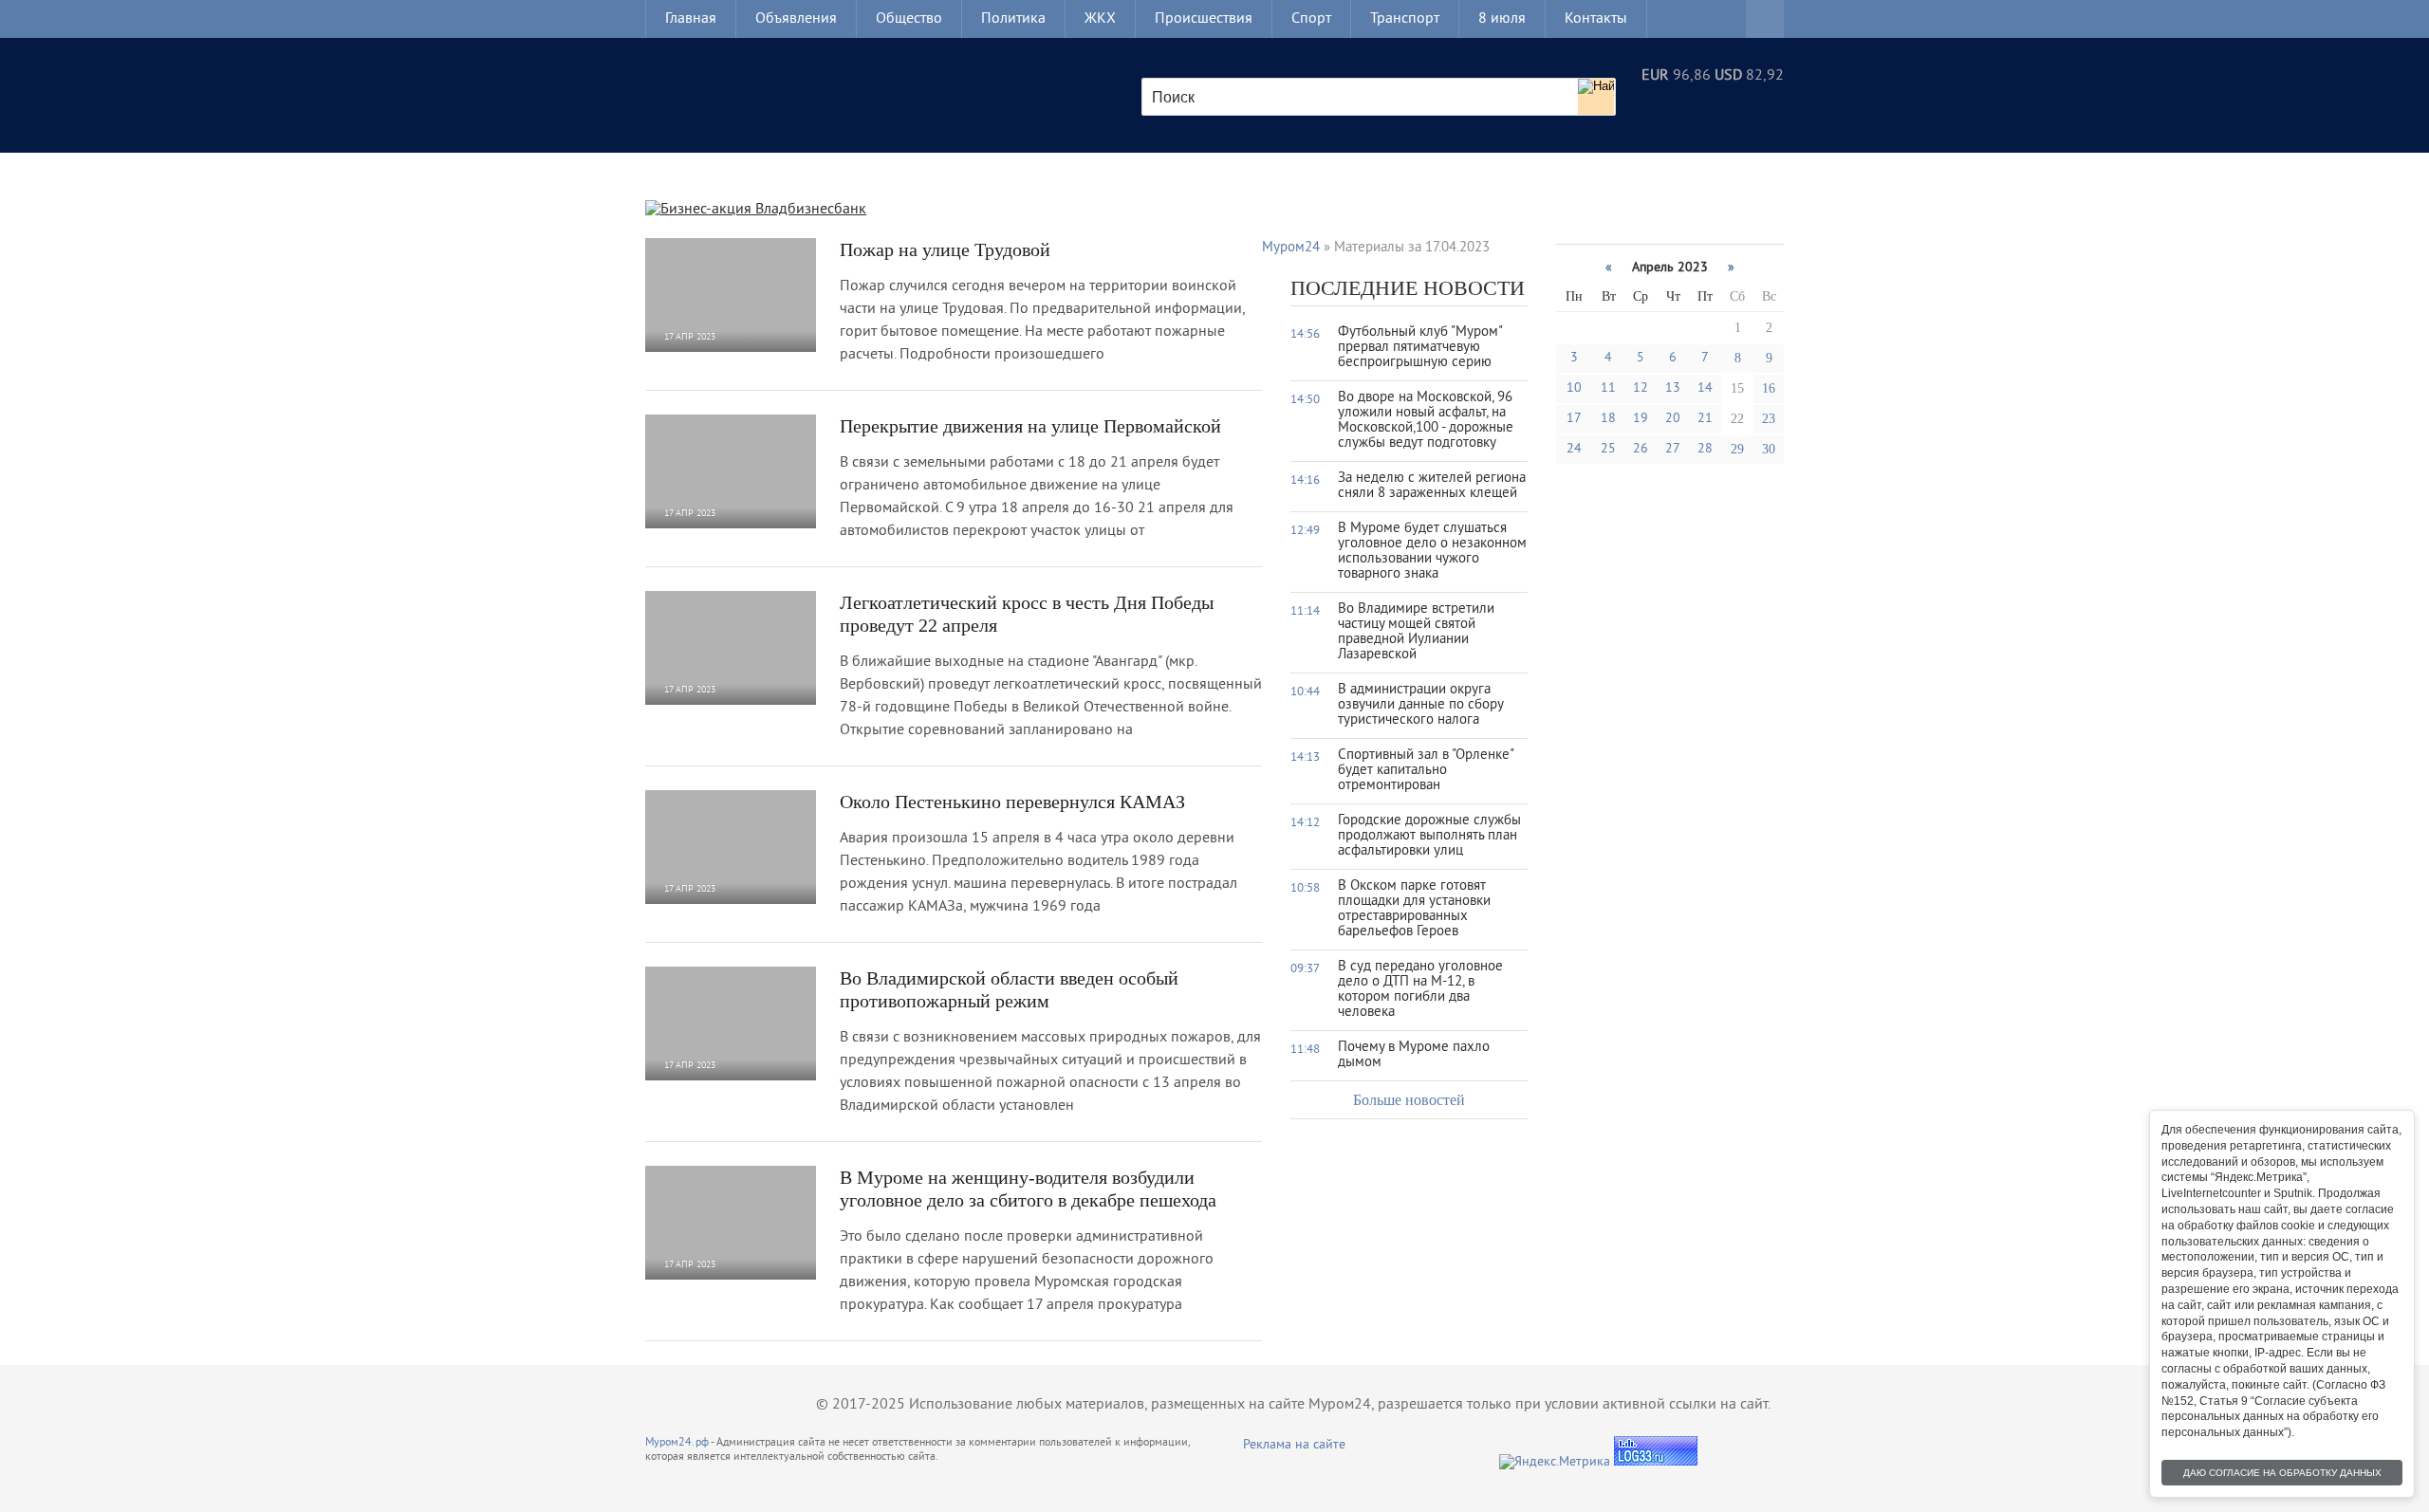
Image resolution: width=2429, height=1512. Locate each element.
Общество (909, 19)
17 (1574, 419)
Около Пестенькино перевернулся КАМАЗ (1012, 802)
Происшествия (1204, 19)
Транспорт (1405, 19)
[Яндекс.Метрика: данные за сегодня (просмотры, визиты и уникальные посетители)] (1555, 1462)
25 (1608, 449)
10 (1574, 388)
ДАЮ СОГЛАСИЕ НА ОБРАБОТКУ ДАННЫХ (2282, 1473)
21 (1705, 419)
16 (1769, 388)
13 (1673, 388)
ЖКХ (1100, 19)
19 (1641, 419)
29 (1737, 449)
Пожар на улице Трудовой (945, 249)
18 (1608, 419)
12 (1641, 388)
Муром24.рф (677, 1443)
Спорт (1311, 19)
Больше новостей (1409, 1100)
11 (1608, 388)
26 (1641, 449)
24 (1574, 449)
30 (1769, 449)
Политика (1013, 19)
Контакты (1596, 19)
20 (1673, 419)
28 (1705, 449)
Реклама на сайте (1294, 1445)
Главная (691, 19)
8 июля (1502, 19)
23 (1769, 419)
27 (1673, 449)
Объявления (796, 19)
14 (1705, 388)
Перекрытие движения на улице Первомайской (1030, 426)
